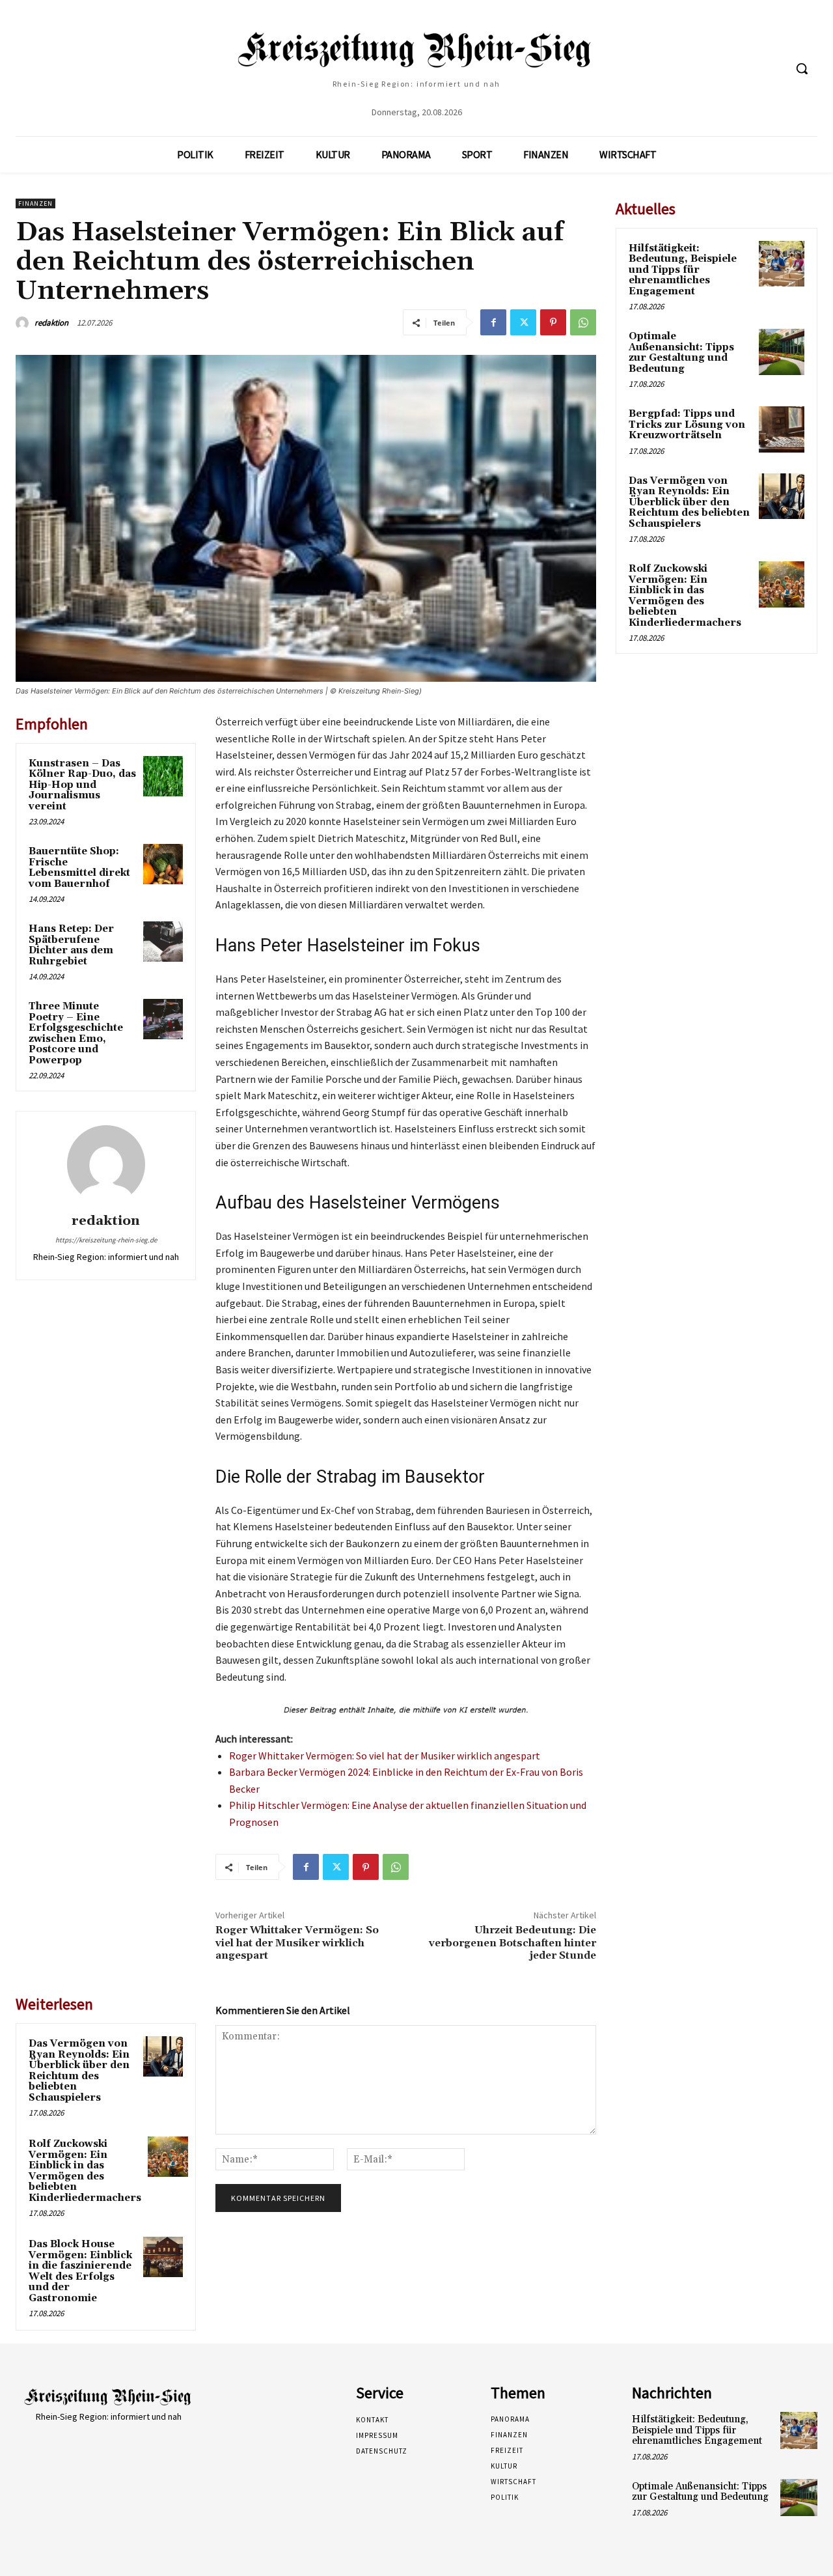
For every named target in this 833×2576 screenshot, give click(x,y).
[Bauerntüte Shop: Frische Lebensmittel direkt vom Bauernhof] (163, 864)
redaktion (51, 323)
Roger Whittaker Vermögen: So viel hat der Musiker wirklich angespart (385, 1756)
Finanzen (35, 203)
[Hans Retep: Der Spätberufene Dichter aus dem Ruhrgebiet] (163, 942)
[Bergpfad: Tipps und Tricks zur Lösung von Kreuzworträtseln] (782, 429)
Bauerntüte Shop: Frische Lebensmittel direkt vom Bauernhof (79, 868)
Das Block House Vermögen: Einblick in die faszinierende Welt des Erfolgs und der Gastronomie (80, 2271)
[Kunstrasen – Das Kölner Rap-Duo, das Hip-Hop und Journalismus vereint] (163, 776)
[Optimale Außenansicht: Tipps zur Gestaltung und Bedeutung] (782, 352)
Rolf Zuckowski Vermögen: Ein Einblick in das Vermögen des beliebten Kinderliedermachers (85, 2171)
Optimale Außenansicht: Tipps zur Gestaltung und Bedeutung (681, 353)
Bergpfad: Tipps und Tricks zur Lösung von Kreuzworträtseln (687, 425)
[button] (802, 68)
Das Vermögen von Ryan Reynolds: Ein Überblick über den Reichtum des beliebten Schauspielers (79, 2071)
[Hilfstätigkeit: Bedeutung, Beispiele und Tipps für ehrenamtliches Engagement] (782, 264)
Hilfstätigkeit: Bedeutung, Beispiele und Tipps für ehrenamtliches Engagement (683, 270)
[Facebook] (493, 322)
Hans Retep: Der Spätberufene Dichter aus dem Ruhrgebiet (71, 945)
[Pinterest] (553, 322)
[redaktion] (24, 323)
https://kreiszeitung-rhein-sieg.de (106, 1240)
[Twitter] (523, 322)
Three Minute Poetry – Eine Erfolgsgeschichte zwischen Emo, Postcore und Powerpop (76, 1033)
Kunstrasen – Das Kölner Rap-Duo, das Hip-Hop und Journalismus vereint (82, 785)
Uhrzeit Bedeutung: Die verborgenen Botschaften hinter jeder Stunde (512, 1942)
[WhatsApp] (583, 322)
